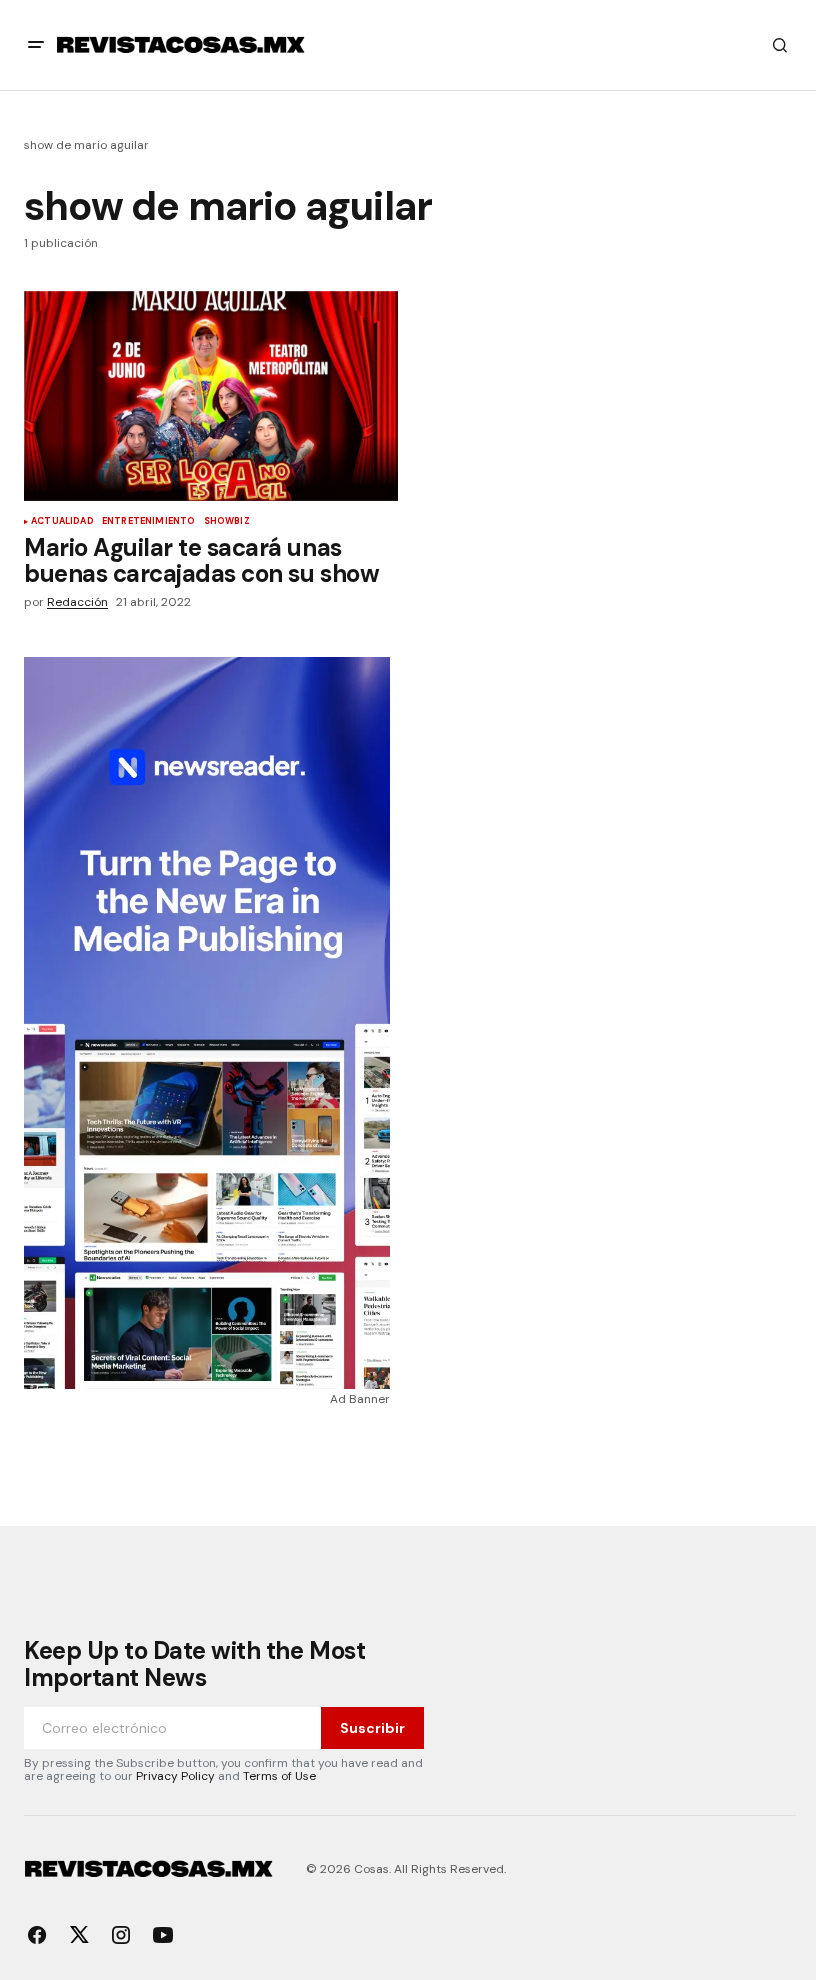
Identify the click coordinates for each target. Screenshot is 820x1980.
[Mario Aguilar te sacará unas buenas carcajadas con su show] (211, 396)
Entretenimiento (149, 522)
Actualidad (62, 522)
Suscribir (372, 1728)
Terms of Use (279, 1776)
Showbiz (227, 522)
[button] (36, 45)
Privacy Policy (175, 1776)
